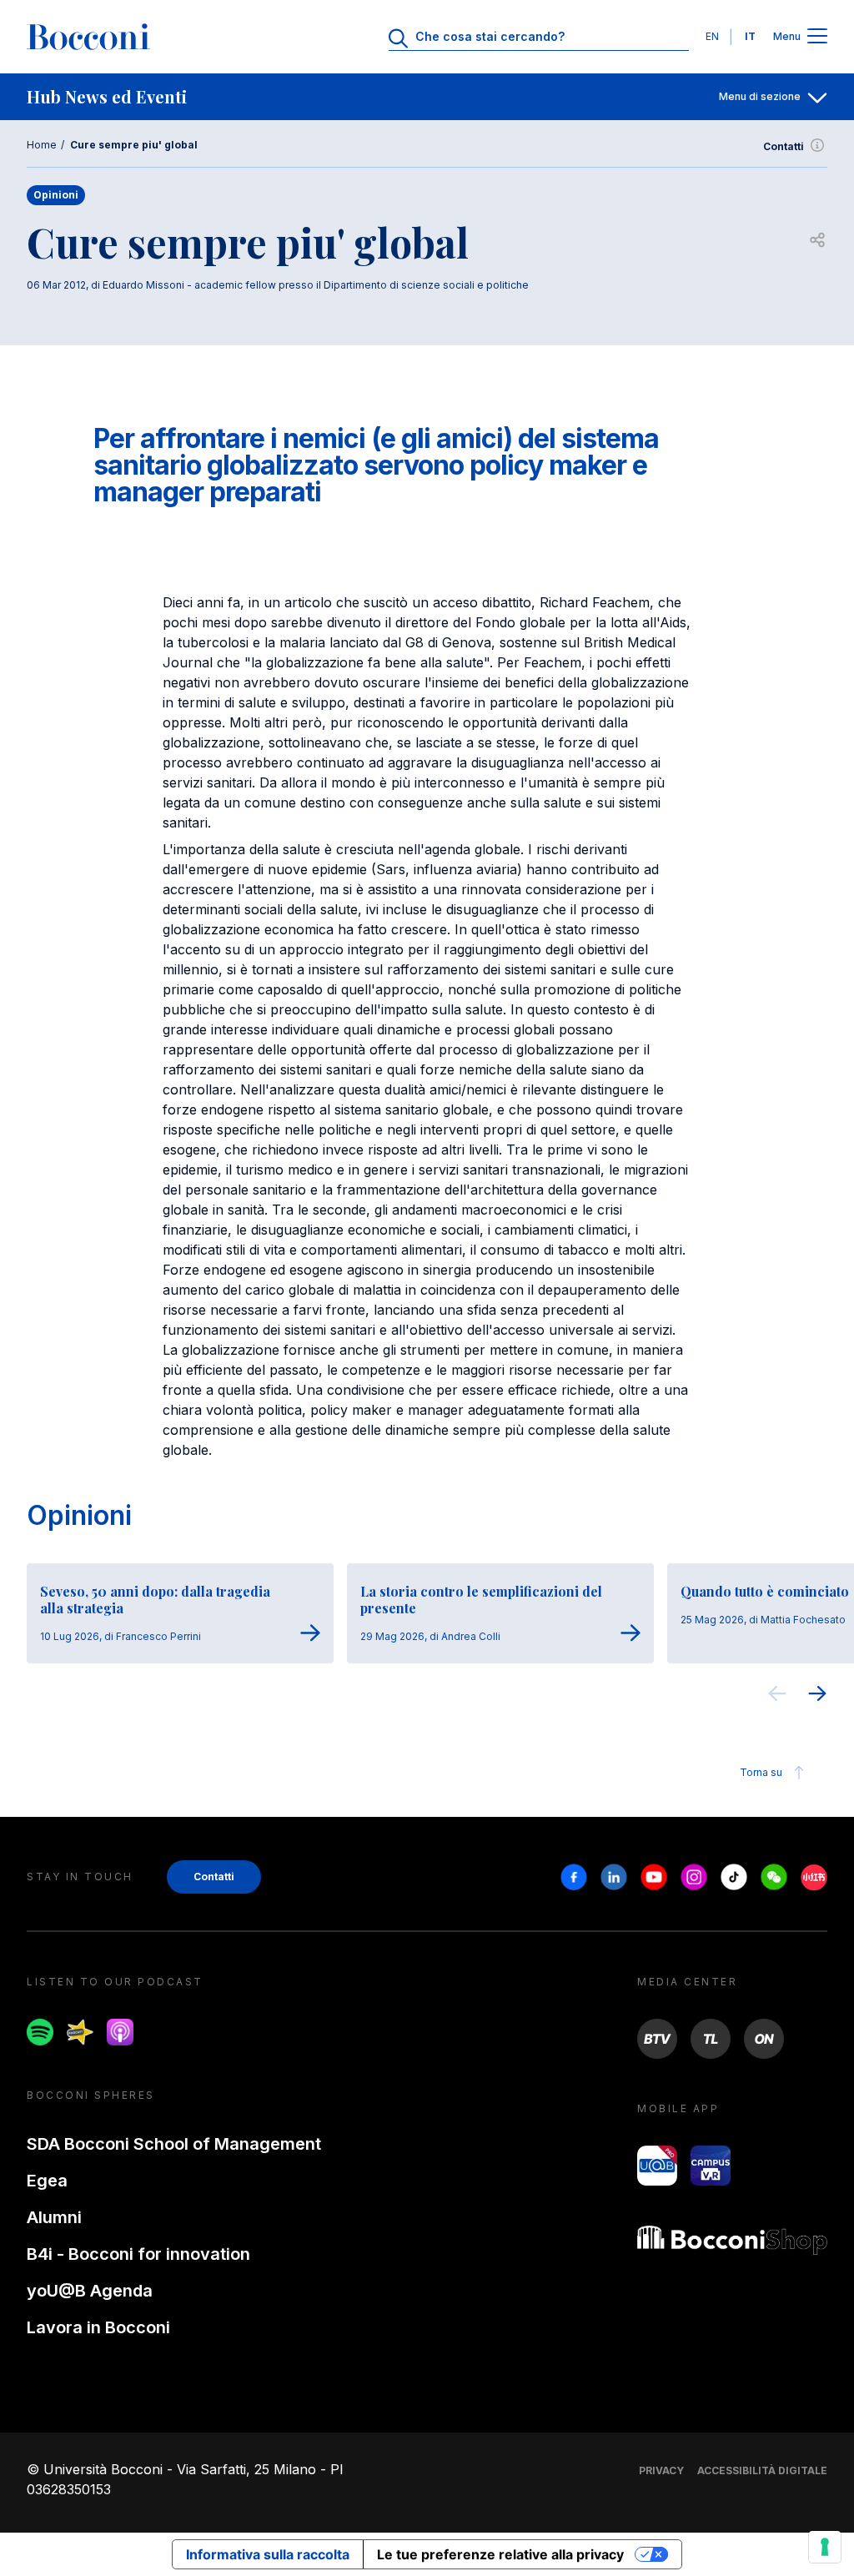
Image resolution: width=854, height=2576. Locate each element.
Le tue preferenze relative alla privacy (500, 2554)
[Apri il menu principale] (817, 37)
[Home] (88, 37)
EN (712, 36)
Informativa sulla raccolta (268, 2554)
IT (750, 36)
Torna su (761, 1772)
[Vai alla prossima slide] (817, 1696)
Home (42, 145)
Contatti (784, 146)
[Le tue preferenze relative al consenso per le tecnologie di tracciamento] (825, 2547)
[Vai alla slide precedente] (777, 1696)
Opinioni (79, 1515)
